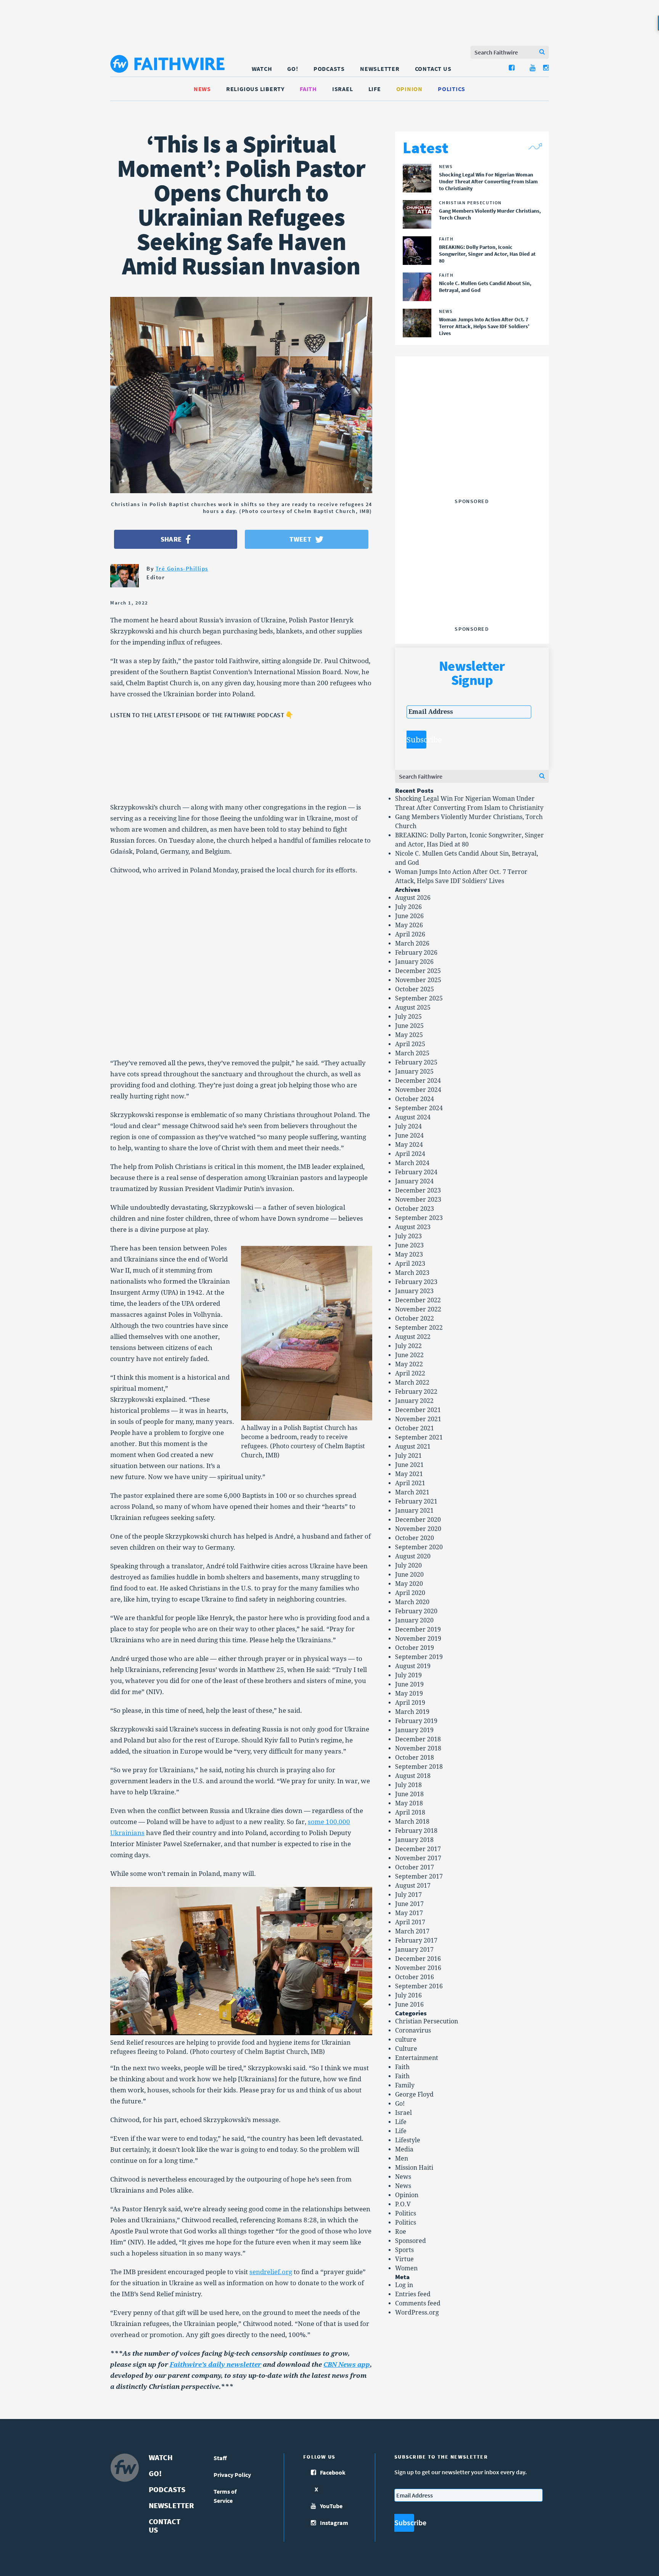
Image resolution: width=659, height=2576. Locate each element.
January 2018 (414, 1840)
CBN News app (347, 2364)
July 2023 (408, 1236)
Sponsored (411, 2241)
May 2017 (409, 1913)
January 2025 (414, 1072)
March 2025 (412, 1053)
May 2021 (409, 1474)
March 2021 (412, 1492)
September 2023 (419, 1218)
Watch (262, 69)
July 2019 (408, 1675)
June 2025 (409, 1026)
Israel (343, 89)
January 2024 (414, 1181)
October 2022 (415, 1318)
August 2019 (413, 1666)
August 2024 (413, 1117)
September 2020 (419, 1547)
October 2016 (415, 1977)
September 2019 (419, 1657)
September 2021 (419, 1437)
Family (405, 2085)
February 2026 (416, 953)
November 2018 (418, 1748)
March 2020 (412, 1602)
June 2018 (409, 1794)
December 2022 (418, 1300)
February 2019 (416, 1721)
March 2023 (412, 1273)
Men (402, 2158)
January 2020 (414, 1620)
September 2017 (419, 1876)
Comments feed (418, 2303)
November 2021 (418, 1419)
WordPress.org (417, 2312)
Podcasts (329, 69)
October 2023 (415, 1209)
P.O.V (403, 2204)
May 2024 (409, 1145)
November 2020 (418, 1529)
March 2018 (412, 1822)
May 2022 (409, 1364)
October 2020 (415, 1538)
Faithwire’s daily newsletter (215, 2364)
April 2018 (410, 1812)
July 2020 (408, 1565)
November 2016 (418, 1968)
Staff (220, 2458)
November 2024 (418, 1090)
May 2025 (409, 1035)
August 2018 (413, 1776)
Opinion (409, 89)
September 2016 (419, 1986)
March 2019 (412, 1712)
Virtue (404, 2259)
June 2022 (409, 1355)
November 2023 (418, 1200)
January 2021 (414, 1511)
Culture (406, 2049)
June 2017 (409, 1904)
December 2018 (418, 1739)
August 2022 (413, 1337)
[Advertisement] (472, 447)
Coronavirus (413, 2030)
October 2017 (415, 1867)
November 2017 (418, 1858)
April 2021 (410, 1483)
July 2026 (408, 907)
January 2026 (414, 962)
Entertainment (417, 2058)
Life (375, 89)
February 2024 (416, 1172)
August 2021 (413, 1447)
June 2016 (409, 2005)
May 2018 (409, 1803)
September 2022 (419, 1328)
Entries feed (413, 2294)
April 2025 (410, 1044)
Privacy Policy (232, 2475)
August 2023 (413, 1227)
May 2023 (409, 1254)
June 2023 (409, 1245)
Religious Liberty (255, 89)
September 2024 (419, 1108)
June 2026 (409, 916)
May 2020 (409, 1584)
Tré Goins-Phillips (182, 568)
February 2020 (416, 1611)
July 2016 (408, 1995)
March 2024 (412, 1163)
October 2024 (415, 1099)
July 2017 (408, 1895)
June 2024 (409, 1136)
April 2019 (410, 1703)
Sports (404, 2250)
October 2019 (415, 1648)
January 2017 (414, 1950)
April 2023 (410, 1264)
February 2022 (416, 1392)
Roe (401, 2232)
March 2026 (412, 943)
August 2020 (413, 1556)
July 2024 (408, 1126)
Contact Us (433, 69)
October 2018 (415, 1758)
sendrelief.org (271, 2272)
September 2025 (419, 998)
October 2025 (415, 989)
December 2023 (418, 1190)
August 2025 (413, 1007)
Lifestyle (408, 2140)
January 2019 (414, 1730)
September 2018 (419, 1767)
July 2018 (408, 1785)
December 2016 (418, 1959)
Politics (452, 89)
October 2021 (415, 1428)
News (202, 89)
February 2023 (416, 1282)
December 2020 (418, 1520)
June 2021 (409, 1465)
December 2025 (418, 971)
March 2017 (412, 1931)
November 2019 (418, 1639)
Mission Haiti (414, 2168)
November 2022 (418, 1309)
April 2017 (410, 1922)
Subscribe (416, 740)
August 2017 (413, 1886)
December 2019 (418, 1629)
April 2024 (410, 1154)
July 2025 (408, 1017)
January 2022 (414, 1401)
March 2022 (412, 1383)
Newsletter (380, 69)
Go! (293, 69)
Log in (404, 2285)
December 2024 (418, 1081)
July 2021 (408, 1456)
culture (406, 2040)
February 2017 (416, 1940)
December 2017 (418, 1849)
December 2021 (418, 1410)
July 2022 (408, 1346)
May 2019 (409, 1694)
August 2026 (413, 898)
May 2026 (409, 925)
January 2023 (414, 1291)
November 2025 (418, 980)
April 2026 (410, 934)
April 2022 (410, 1373)
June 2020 (409, 1575)
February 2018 (416, 1831)
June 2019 (409, 1684)
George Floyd (414, 2094)
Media (404, 2149)
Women (406, 2268)
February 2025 (416, 1062)
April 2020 (410, 1593)
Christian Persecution (427, 2021)
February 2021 (416, 1501)
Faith (308, 89)
